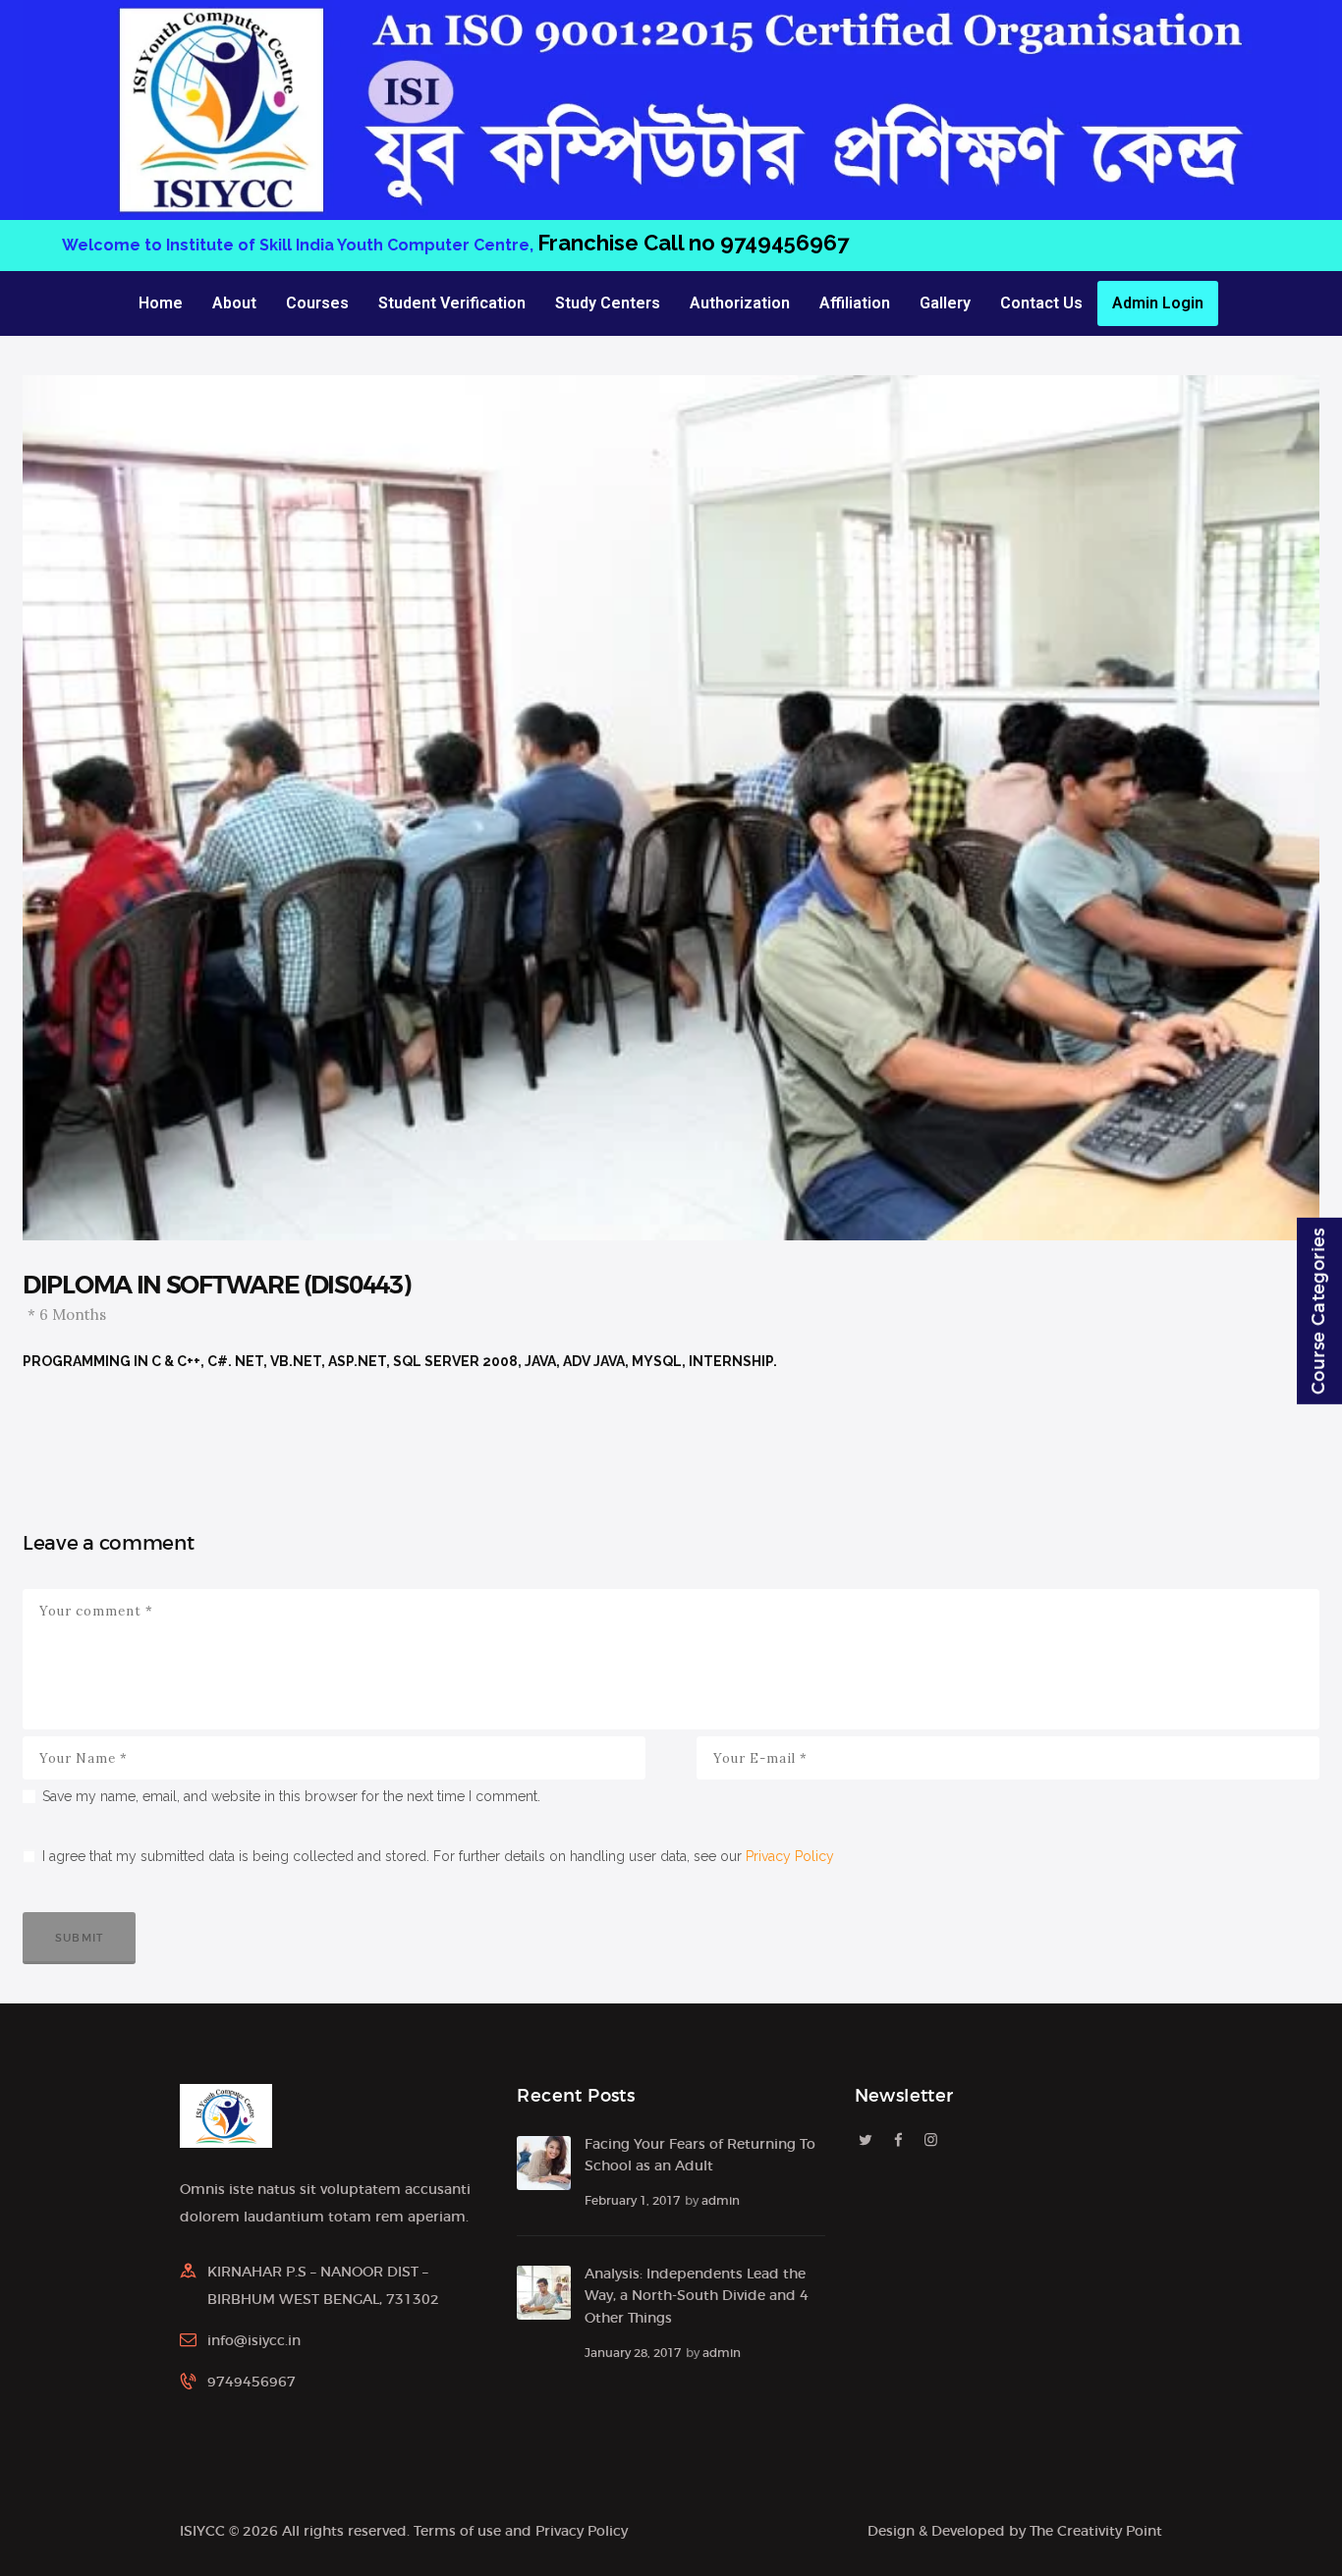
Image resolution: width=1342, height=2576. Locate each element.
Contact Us (1041, 303)
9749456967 (868, 243)
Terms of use (457, 2531)
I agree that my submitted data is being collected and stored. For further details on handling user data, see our (438, 1856)
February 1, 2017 (632, 2200)
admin (721, 2200)
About (234, 303)
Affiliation (855, 303)
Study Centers (608, 303)
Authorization (740, 303)
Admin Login (1158, 303)
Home (161, 303)
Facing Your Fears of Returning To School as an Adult (700, 2155)
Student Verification (452, 303)
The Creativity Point (1096, 2531)
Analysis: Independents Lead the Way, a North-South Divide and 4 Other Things (697, 2296)
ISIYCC (202, 2531)
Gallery (945, 303)
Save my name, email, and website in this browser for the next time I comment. (291, 1796)
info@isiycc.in (254, 2340)
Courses (317, 303)
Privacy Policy (790, 1856)
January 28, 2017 (633, 2353)
